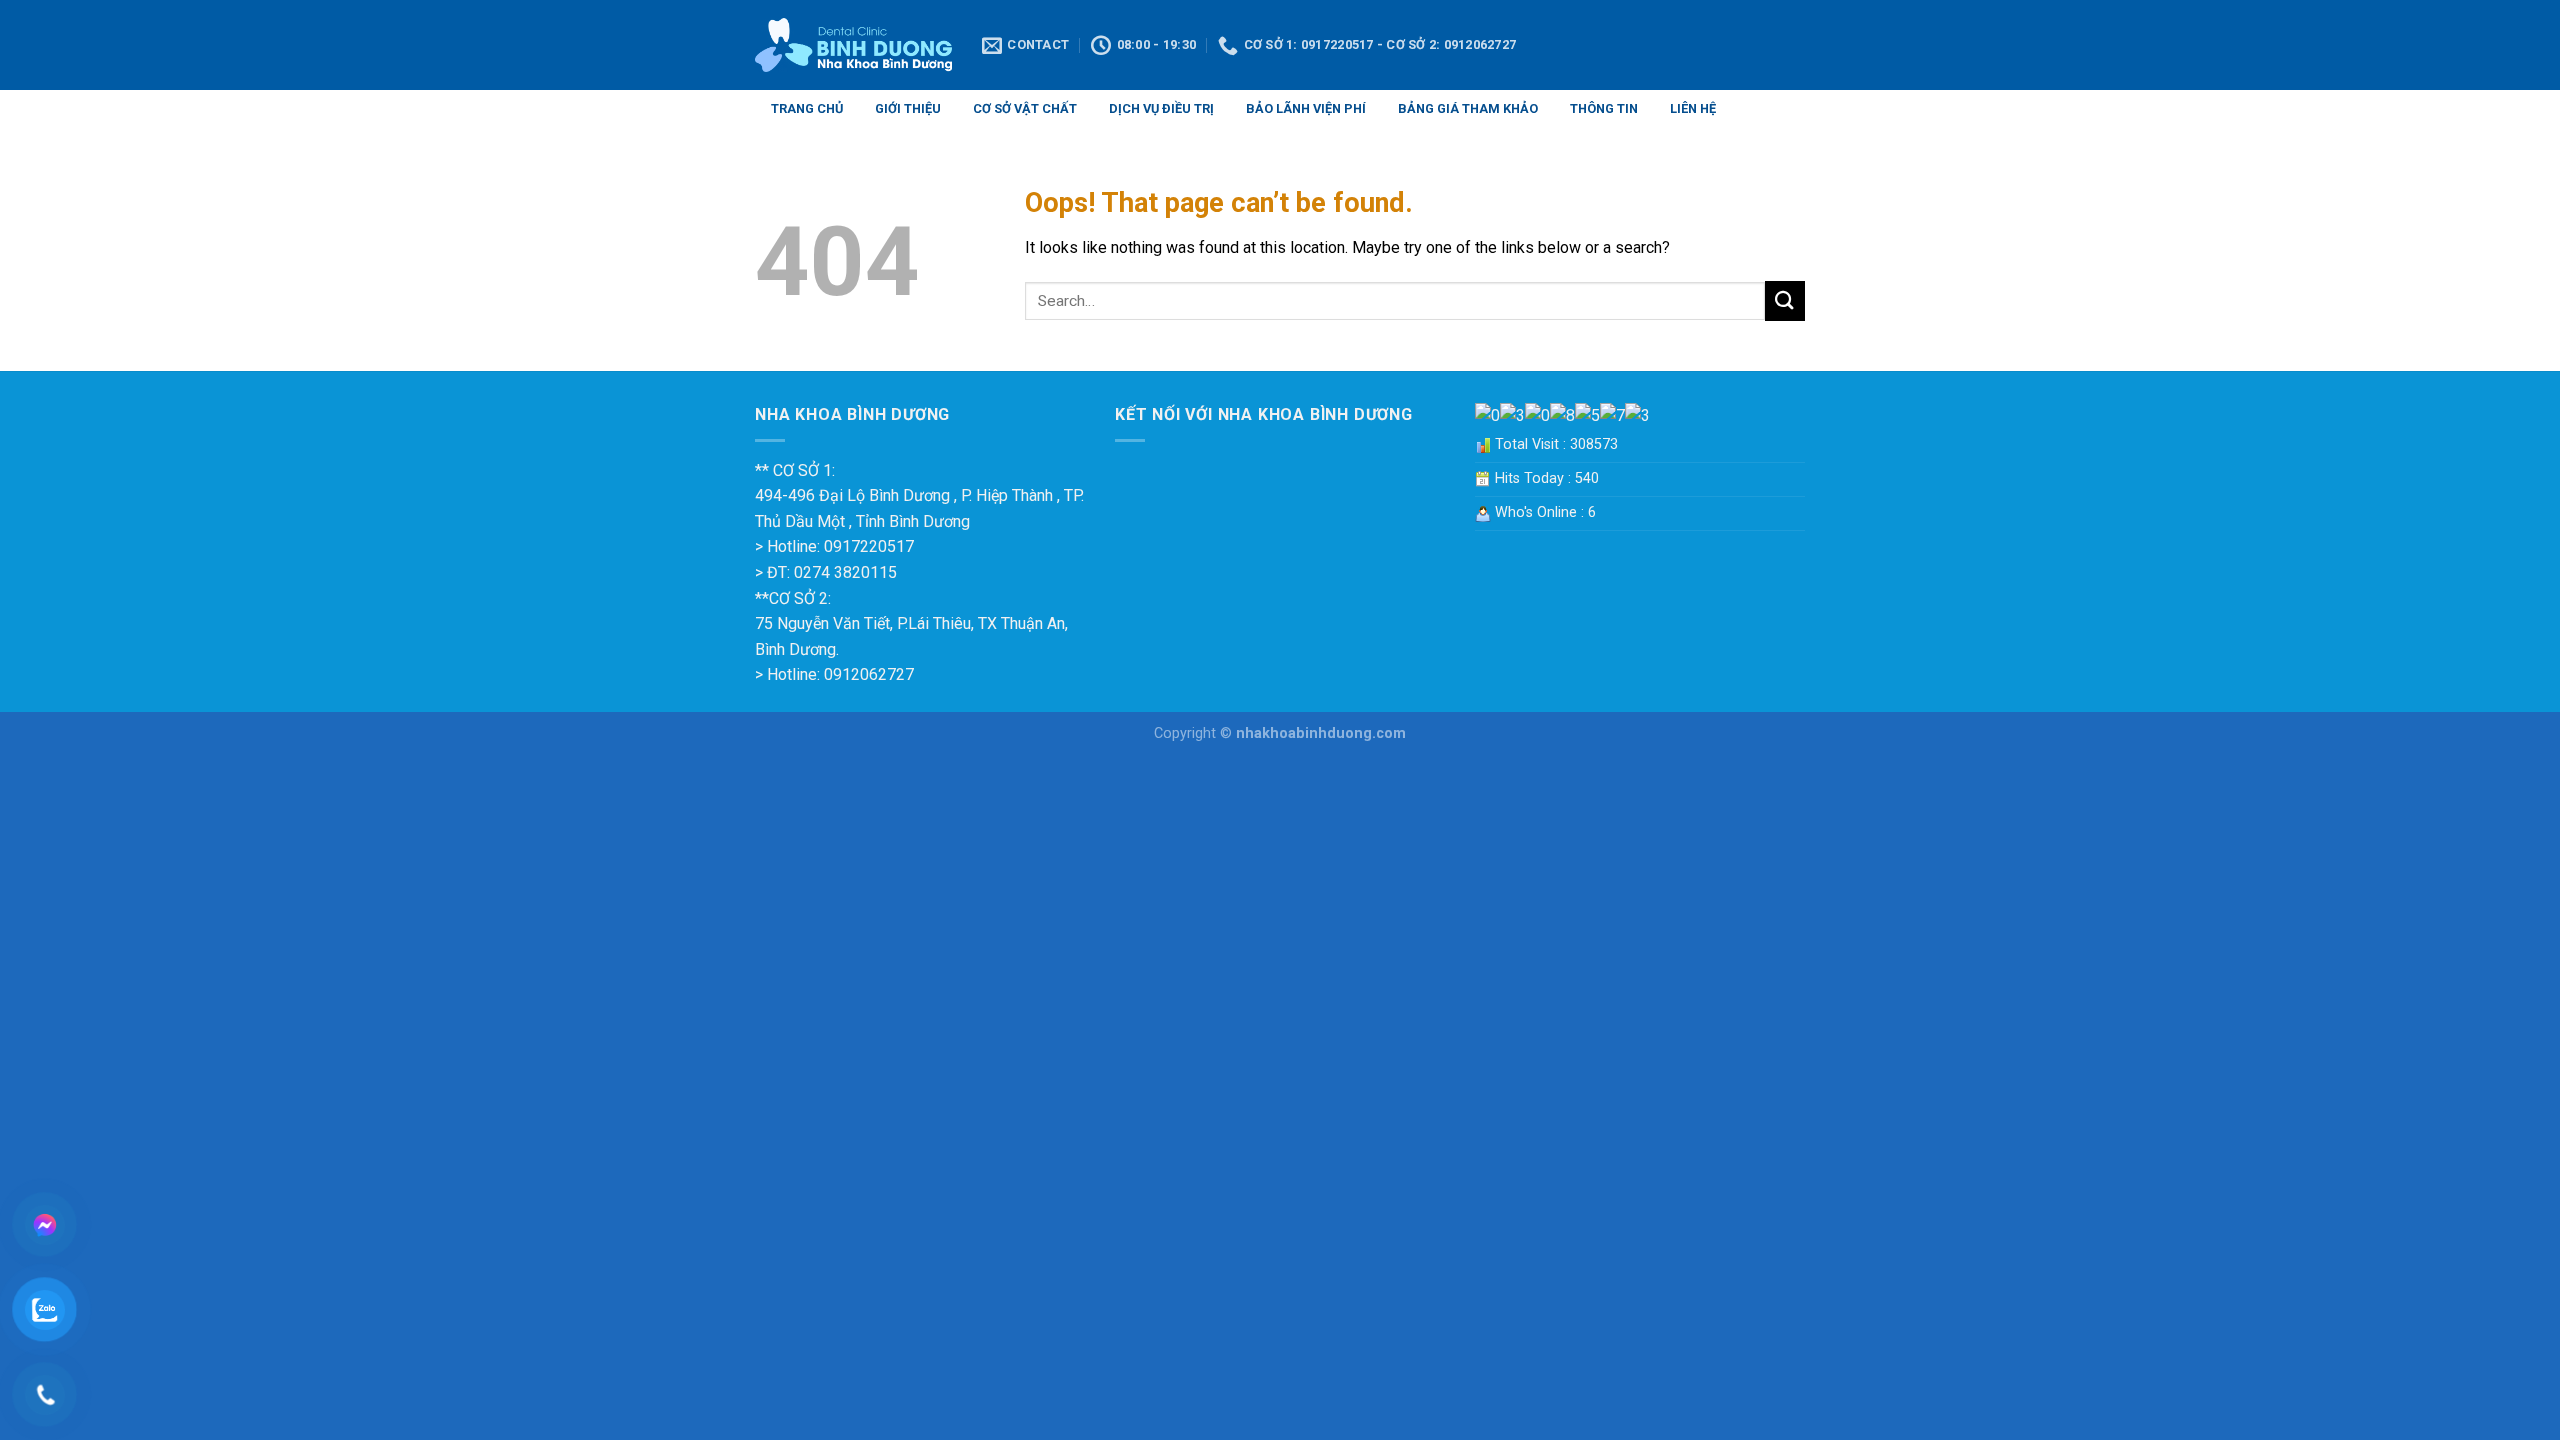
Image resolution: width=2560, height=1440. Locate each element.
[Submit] (1785, 300)
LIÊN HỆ (1693, 108)
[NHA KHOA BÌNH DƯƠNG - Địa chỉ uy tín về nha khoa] (853, 45)
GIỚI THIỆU (908, 108)
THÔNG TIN (1604, 108)
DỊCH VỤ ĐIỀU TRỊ (1161, 108)
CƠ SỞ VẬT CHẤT (1025, 108)
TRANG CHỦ (807, 108)
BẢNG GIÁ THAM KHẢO (1468, 108)
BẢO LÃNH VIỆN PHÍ (1306, 108)
